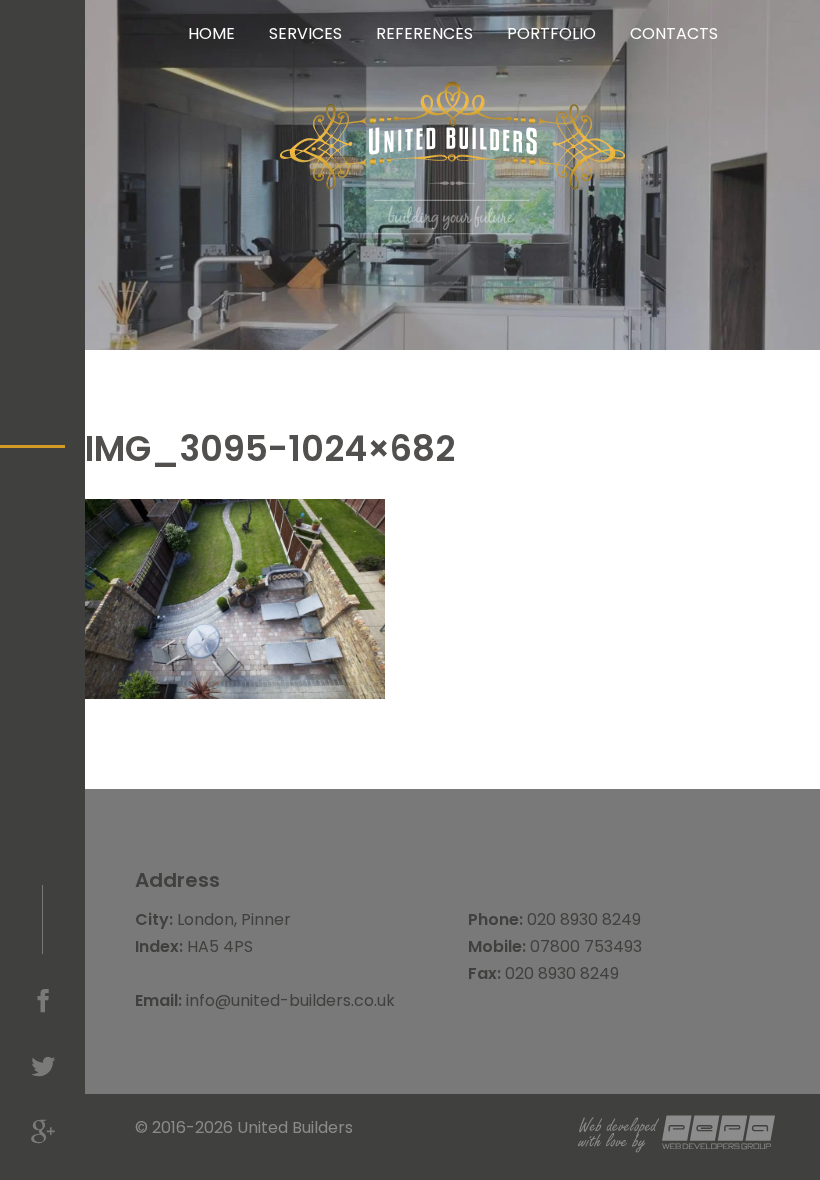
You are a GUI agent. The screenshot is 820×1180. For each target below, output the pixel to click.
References (424, 33)
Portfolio (551, 33)
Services (305, 33)
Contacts (674, 33)
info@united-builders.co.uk (290, 1000)
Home (211, 33)
